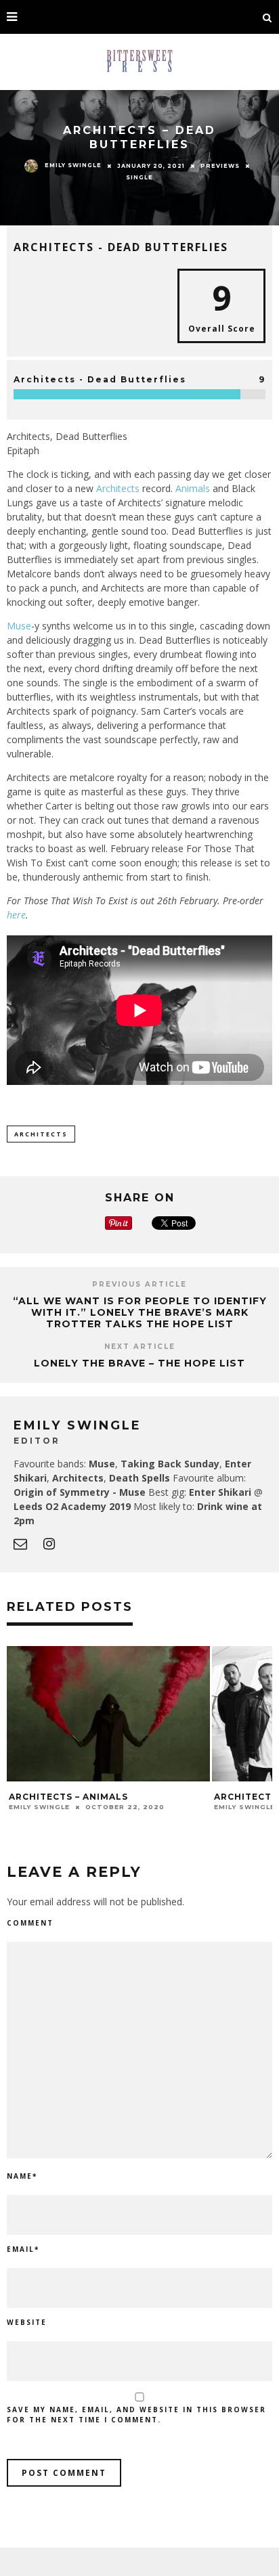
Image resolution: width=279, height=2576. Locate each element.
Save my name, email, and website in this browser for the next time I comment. (136, 2415)
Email (23, 2249)
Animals (193, 488)
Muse (19, 626)
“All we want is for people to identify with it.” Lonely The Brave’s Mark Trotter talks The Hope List (140, 1312)
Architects (118, 488)
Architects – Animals (68, 1797)
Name (22, 2176)
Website (27, 2322)
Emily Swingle (73, 165)
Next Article (140, 1347)
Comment (30, 1923)
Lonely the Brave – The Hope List (139, 1363)
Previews (220, 166)
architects (41, 1134)
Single (139, 177)
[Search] (267, 17)
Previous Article (139, 1284)
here (16, 915)
